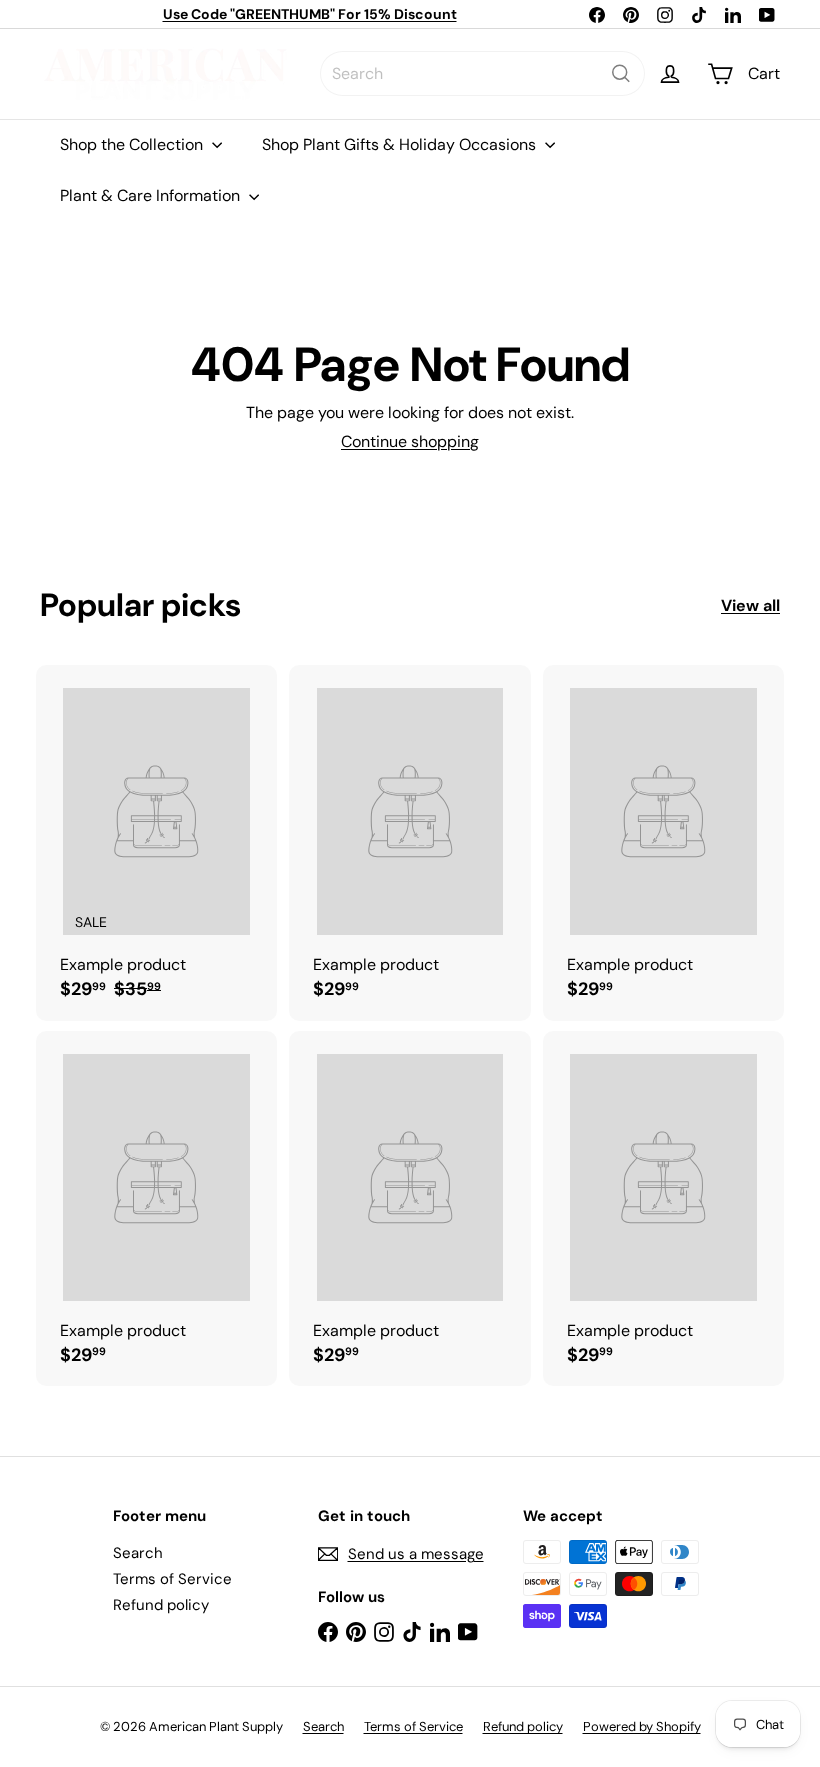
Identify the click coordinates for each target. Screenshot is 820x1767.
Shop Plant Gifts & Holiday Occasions (401, 144)
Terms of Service (172, 1579)
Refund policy (161, 1605)
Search (138, 1553)
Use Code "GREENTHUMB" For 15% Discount (310, 14)
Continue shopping (410, 441)
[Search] (621, 73)
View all (750, 605)
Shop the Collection (133, 144)
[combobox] (482, 73)
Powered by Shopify (642, 1726)
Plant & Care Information (152, 195)
